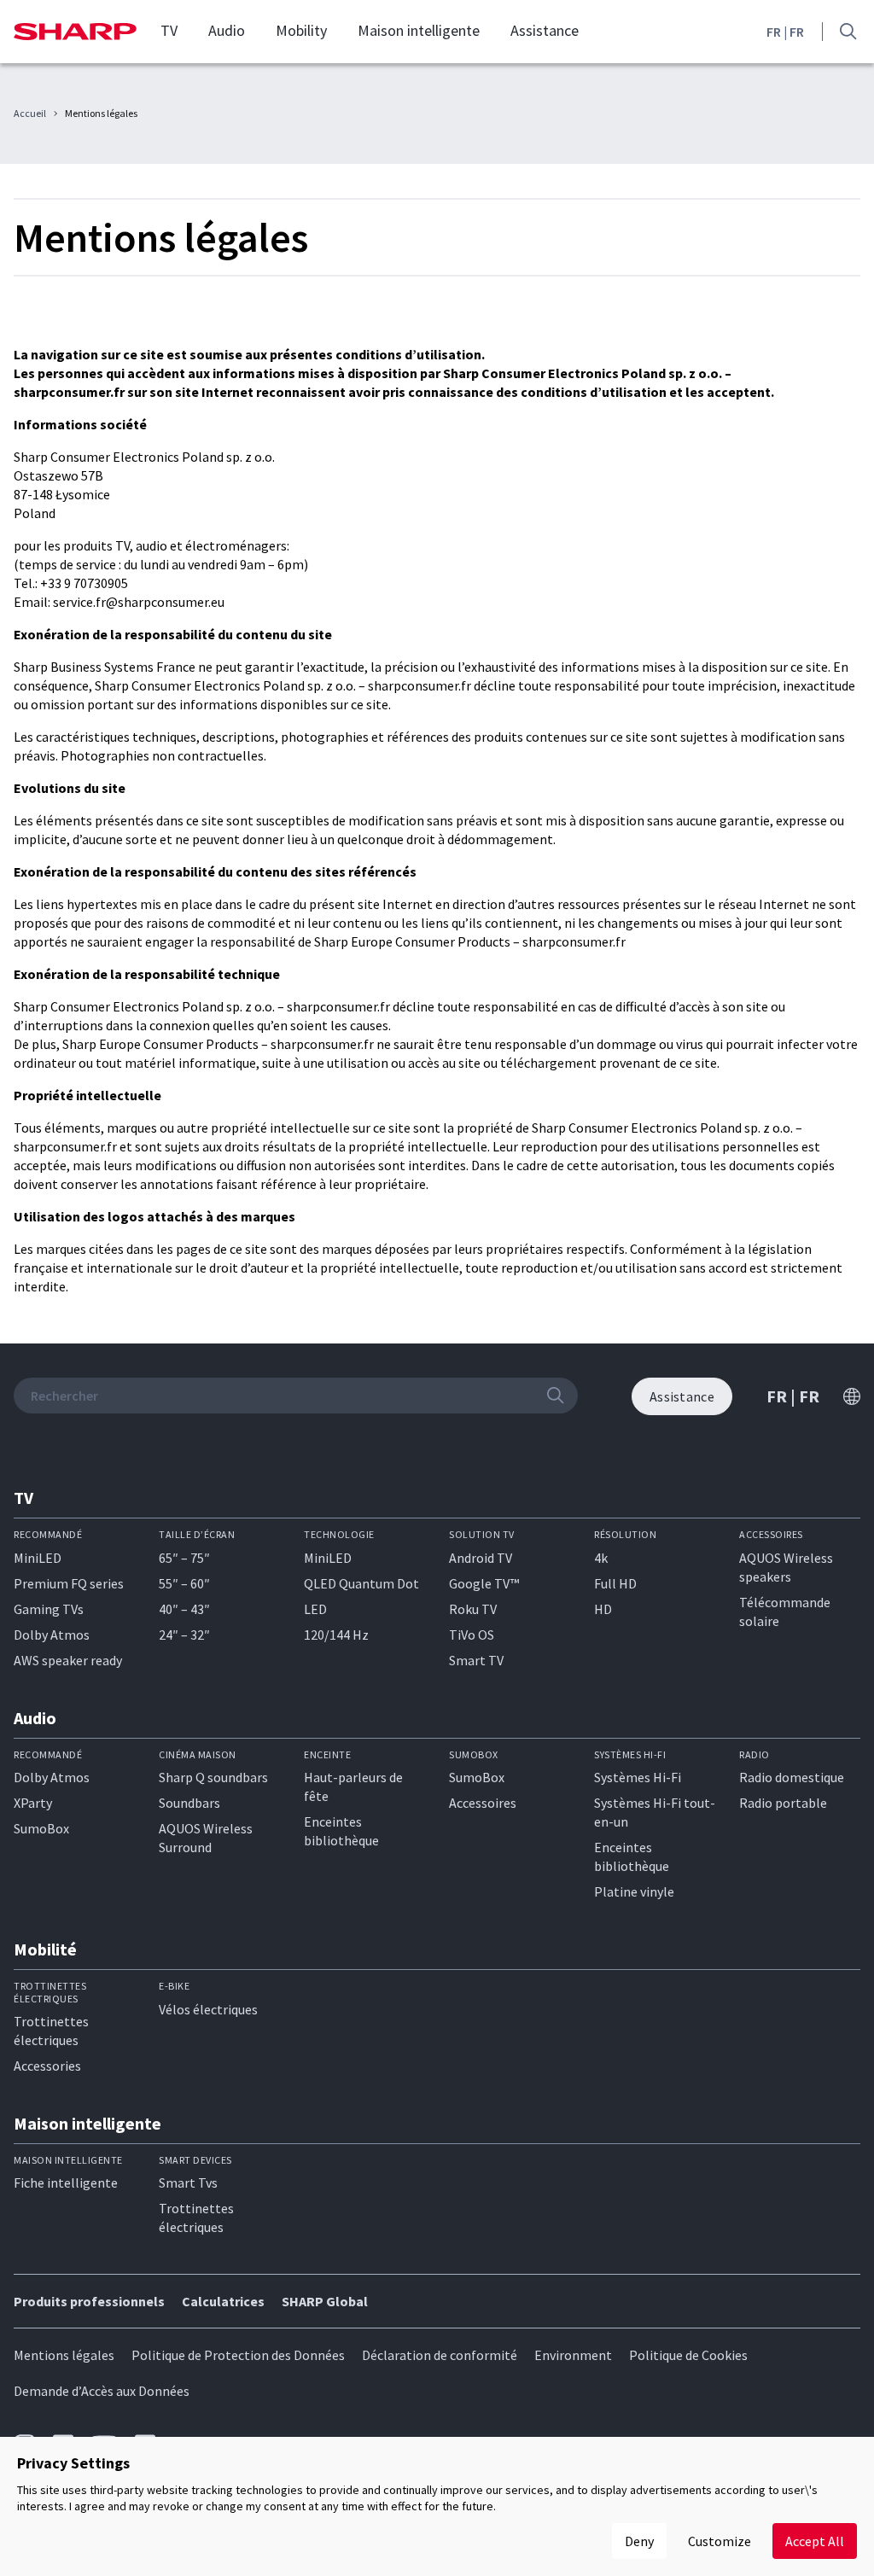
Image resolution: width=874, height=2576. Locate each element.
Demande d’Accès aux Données (102, 2391)
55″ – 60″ (184, 1583)
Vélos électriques (208, 2009)
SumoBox (41, 1828)
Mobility (301, 31)
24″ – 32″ (184, 1635)
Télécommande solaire (785, 1611)
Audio (227, 31)
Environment (573, 2355)
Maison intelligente (419, 31)
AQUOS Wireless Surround (206, 1838)
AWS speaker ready (68, 1660)
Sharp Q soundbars (213, 1777)
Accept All (815, 2541)
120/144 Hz (336, 1635)
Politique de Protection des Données (238, 2355)
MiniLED (38, 1558)
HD (603, 1609)
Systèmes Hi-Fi (638, 1777)
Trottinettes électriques (51, 2031)
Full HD (615, 1583)
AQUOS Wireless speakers (786, 1567)
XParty (33, 1803)
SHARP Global (325, 2301)
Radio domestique (792, 1777)
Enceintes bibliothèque (341, 1831)
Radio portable (783, 1803)
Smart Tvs (188, 2183)
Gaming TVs (49, 1609)
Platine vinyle (634, 1891)
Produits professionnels (89, 2301)
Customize (720, 2541)
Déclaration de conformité (440, 2355)
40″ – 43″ (184, 1609)
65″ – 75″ (184, 1558)
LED (315, 1609)
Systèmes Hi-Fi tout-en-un (655, 1812)
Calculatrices (223, 2301)
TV (169, 31)
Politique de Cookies (688, 2355)
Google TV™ (484, 1583)
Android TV (481, 1558)
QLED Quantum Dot (361, 1583)
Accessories (47, 2066)
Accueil (30, 114)
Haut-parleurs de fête (353, 1786)
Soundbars (189, 1803)
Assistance (545, 31)
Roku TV (473, 1609)
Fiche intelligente (66, 2183)
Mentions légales (64, 2355)
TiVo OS (472, 1635)
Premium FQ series (69, 1583)
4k (601, 1558)
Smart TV (476, 1660)
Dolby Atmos (52, 1635)
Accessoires (483, 1803)
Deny (639, 2541)
